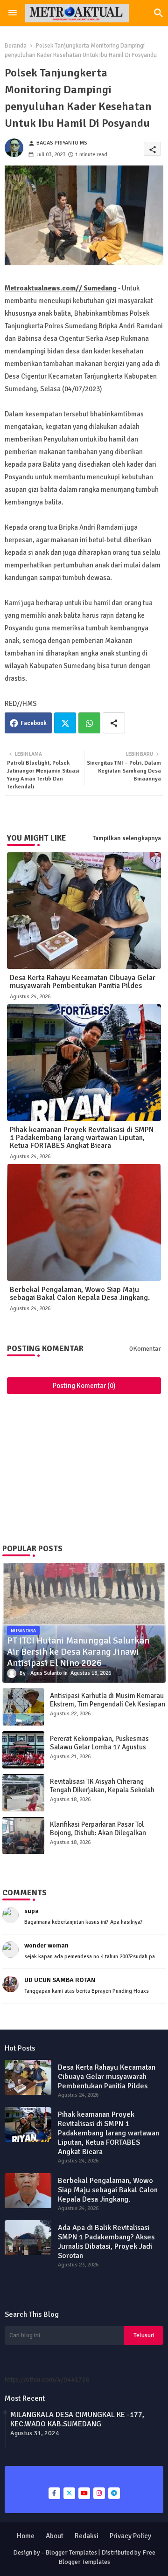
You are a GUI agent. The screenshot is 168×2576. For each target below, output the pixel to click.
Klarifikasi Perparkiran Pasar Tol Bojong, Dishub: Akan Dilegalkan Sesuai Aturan (98, 1833)
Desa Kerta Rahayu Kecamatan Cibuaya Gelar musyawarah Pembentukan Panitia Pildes (83, 982)
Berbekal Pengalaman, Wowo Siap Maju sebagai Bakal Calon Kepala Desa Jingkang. (80, 1294)
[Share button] (114, 723)
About (55, 2536)
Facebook (34, 723)
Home (26, 2536)
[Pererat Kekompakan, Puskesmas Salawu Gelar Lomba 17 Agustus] (23, 1750)
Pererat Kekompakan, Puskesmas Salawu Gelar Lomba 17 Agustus (99, 1743)
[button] (159, 13)
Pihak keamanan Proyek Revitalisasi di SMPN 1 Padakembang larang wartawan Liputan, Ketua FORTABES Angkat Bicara (82, 1138)
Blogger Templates (71, 2552)
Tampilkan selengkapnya (127, 838)
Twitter (65, 723)
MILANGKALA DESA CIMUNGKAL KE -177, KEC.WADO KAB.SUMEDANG (77, 2419)
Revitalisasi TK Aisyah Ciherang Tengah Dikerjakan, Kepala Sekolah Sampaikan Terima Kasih (102, 1790)
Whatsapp (89, 723)
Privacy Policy (130, 2536)
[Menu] (13, 13)
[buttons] (54, 2493)
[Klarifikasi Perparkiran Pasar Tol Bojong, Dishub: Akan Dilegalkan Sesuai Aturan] (23, 1836)
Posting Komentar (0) (84, 1386)
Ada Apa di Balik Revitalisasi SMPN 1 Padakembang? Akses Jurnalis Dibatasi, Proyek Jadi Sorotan (106, 2242)
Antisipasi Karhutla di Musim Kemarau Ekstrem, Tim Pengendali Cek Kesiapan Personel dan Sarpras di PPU (108, 1704)
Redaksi (87, 2536)
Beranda (16, 46)
